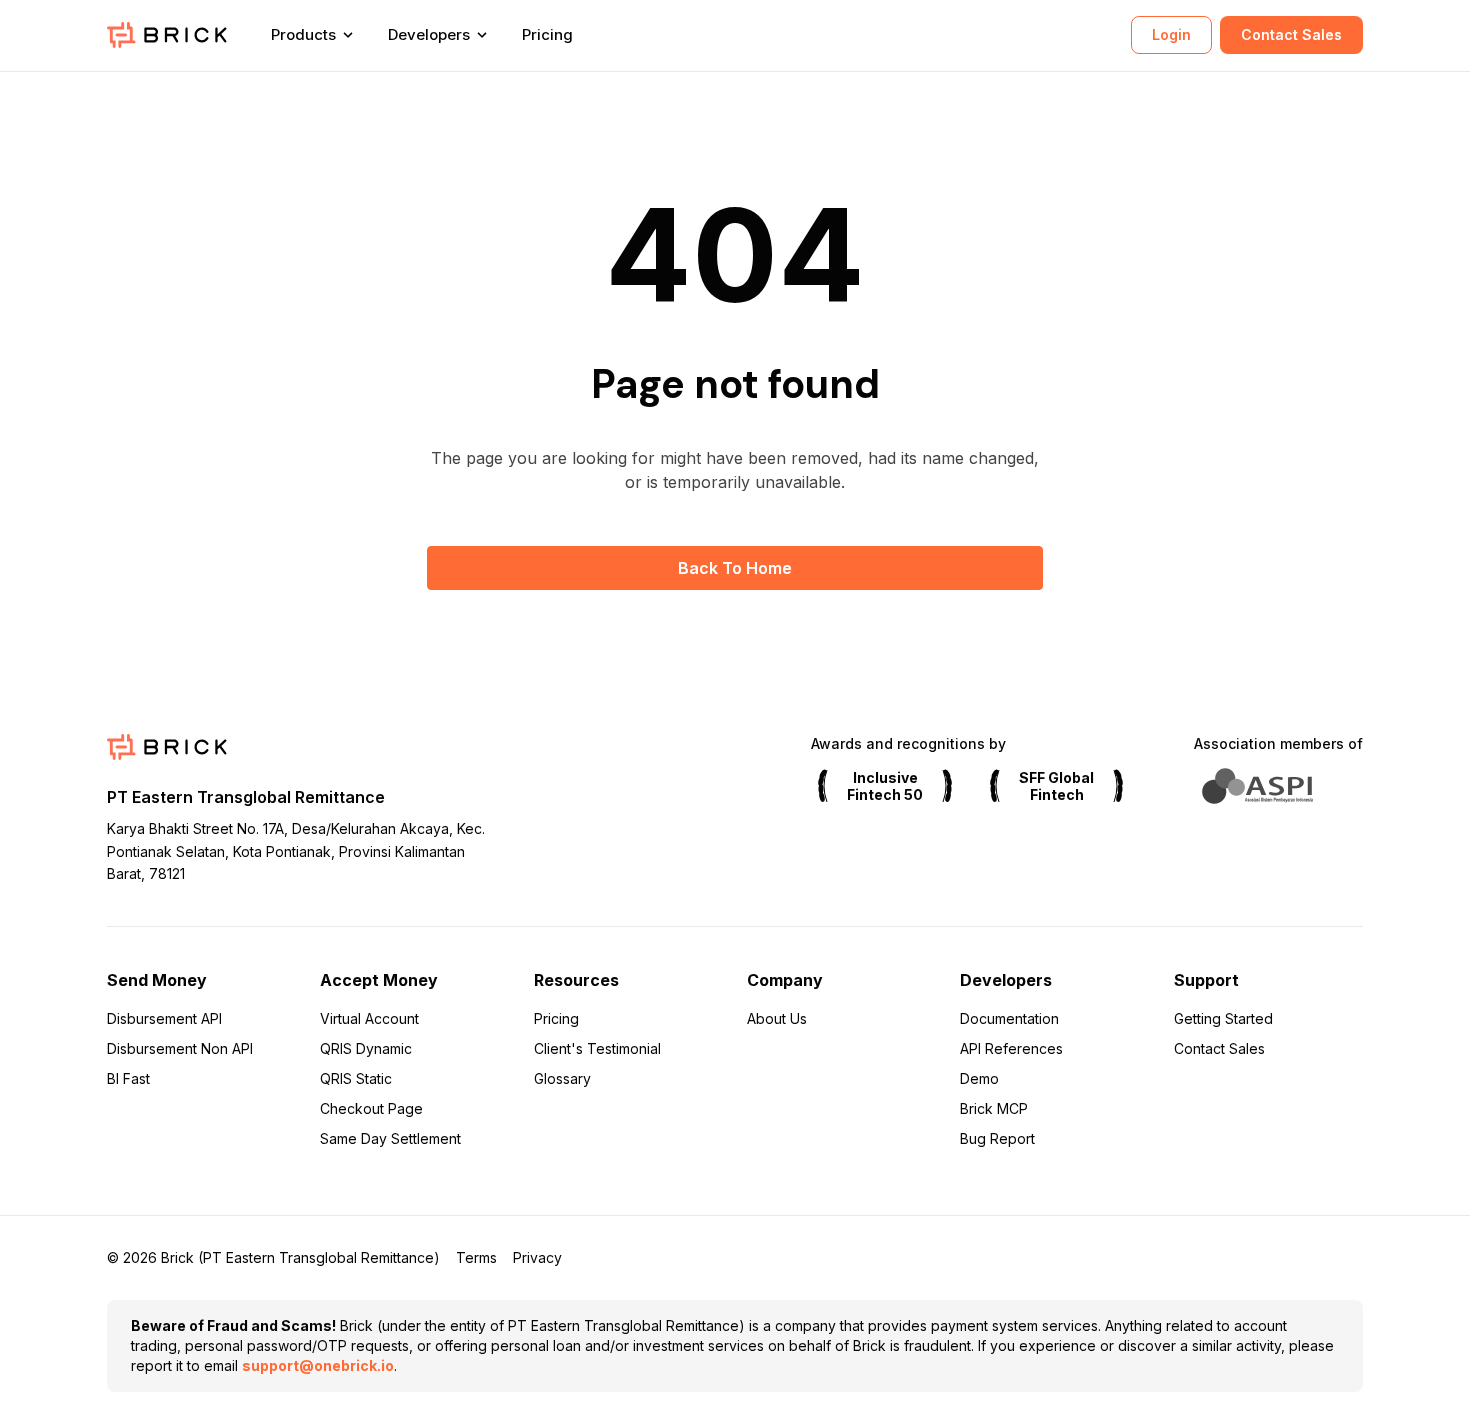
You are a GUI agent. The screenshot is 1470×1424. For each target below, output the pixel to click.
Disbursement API (164, 1018)
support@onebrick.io (318, 1365)
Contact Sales (1291, 34)
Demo (979, 1078)
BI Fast (128, 1078)
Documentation (1009, 1018)
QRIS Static (356, 1078)
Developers (429, 34)
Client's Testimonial (597, 1048)
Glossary (562, 1078)
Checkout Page (371, 1108)
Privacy (537, 1257)
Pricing (547, 34)
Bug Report (997, 1138)
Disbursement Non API (180, 1048)
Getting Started (1223, 1018)
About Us (777, 1018)
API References (1011, 1048)
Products (303, 34)
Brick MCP (994, 1108)
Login (1171, 34)
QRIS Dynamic (366, 1048)
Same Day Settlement (390, 1138)
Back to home (735, 568)
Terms (476, 1257)
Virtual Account (369, 1018)
